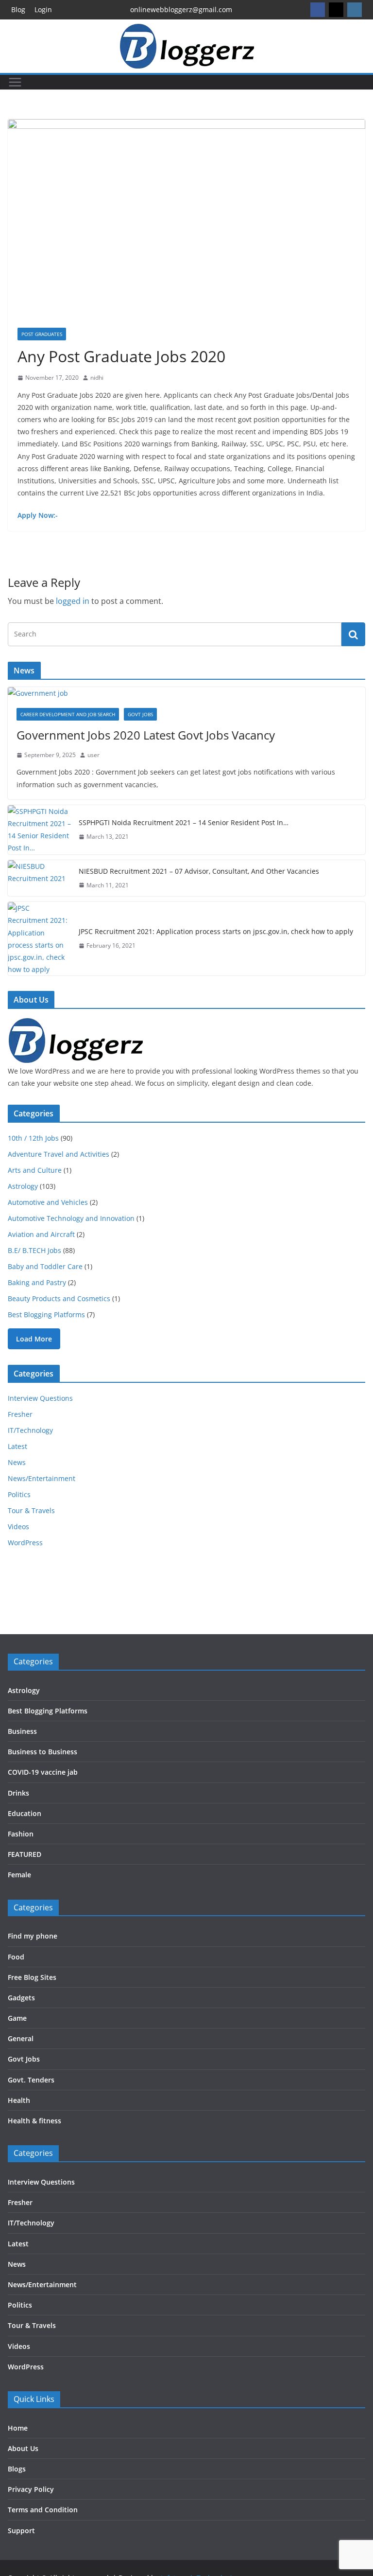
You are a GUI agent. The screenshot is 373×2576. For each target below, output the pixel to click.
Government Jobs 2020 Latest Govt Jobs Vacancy (146, 735)
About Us (23, 2448)
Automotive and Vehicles (48, 1202)
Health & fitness (34, 2121)
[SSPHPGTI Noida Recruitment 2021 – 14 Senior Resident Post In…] (39, 830)
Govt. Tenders (31, 2080)
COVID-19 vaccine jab (43, 1772)
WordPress (25, 1543)
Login (43, 9)
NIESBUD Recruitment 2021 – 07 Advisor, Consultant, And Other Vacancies (199, 871)
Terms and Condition (43, 2510)
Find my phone (33, 1936)
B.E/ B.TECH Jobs (34, 1250)
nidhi (97, 378)
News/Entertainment (42, 1478)
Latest (17, 1446)
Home (18, 2428)
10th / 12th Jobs (33, 1138)
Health (19, 2100)
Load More (34, 1339)
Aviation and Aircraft (41, 1234)
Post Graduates (42, 334)
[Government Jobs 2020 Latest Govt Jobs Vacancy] (186, 693)
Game (17, 2018)
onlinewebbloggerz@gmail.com (181, 9)
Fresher (20, 1414)
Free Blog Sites (32, 1977)
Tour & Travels (31, 1510)
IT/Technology (30, 1430)
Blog (18, 9)
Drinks (18, 1793)
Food (16, 1957)
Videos (18, 1526)
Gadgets (21, 1998)
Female (19, 1875)
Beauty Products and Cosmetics (59, 1298)
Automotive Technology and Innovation (71, 1218)
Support (21, 2531)
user (93, 755)
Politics (19, 1494)
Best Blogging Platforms (46, 1314)
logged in (73, 601)
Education (25, 1813)
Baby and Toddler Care (45, 1266)
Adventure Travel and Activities (59, 1154)
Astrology (23, 1186)
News (17, 1462)
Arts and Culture (35, 1170)
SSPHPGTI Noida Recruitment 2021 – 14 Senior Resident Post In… (184, 822)
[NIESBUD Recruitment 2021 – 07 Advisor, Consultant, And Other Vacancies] (39, 878)
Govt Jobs (140, 714)
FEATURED (25, 1854)
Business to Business (42, 1752)
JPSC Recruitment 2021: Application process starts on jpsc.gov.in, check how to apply (216, 931)
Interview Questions (40, 1398)
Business (22, 1731)
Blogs (17, 2469)
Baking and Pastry (37, 1282)
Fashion (21, 1834)
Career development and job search (68, 714)
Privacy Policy (31, 2489)
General (21, 2038)
